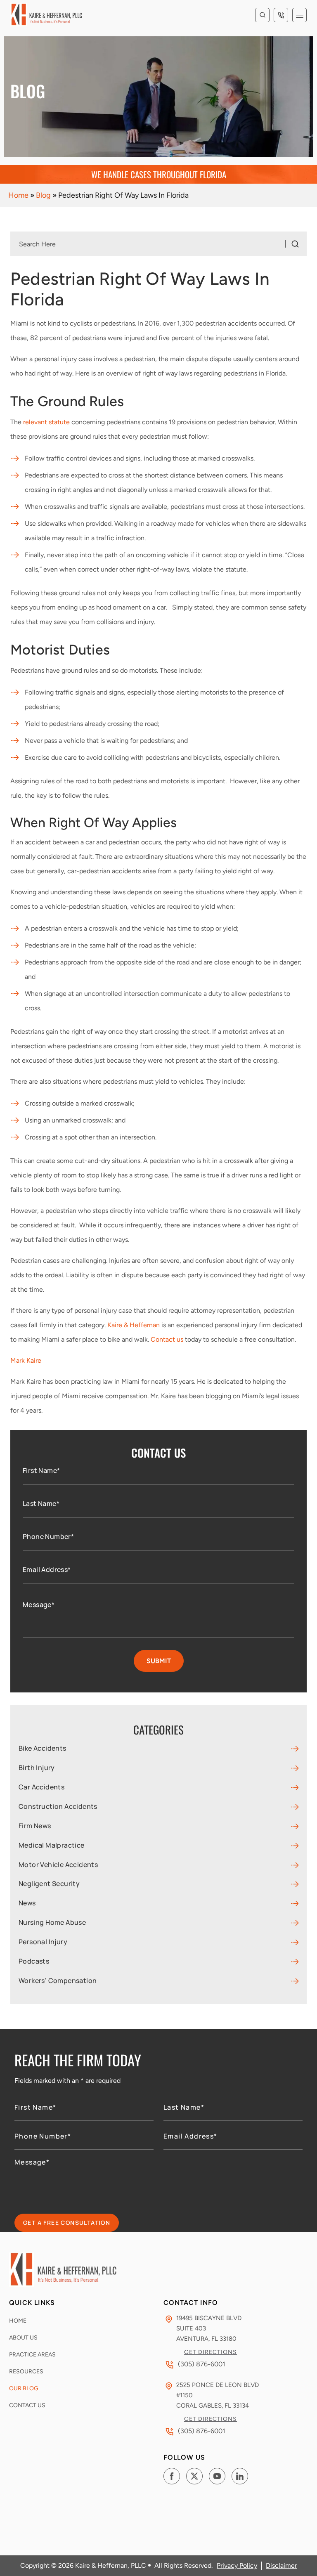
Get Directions (211, 2352)
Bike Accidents (43, 1748)
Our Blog (24, 2388)
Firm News (35, 1826)
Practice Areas (32, 2355)
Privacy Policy (237, 2565)
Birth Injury (37, 1768)
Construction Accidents (58, 1807)
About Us (23, 2338)
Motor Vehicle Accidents (58, 1865)
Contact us (167, 1339)
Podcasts (34, 1961)
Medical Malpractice (52, 1845)
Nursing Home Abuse (52, 1923)
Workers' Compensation (58, 1981)
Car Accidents (41, 1787)
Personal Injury (43, 1942)
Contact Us (27, 2405)
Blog (43, 195)
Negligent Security (49, 1884)
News (27, 1903)
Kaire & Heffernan (134, 1325)
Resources (26, 2372)
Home (18, 195)
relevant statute (46, 422)
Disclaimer (281, 2565)
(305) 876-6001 (281, 15)
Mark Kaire (26, 1360)
